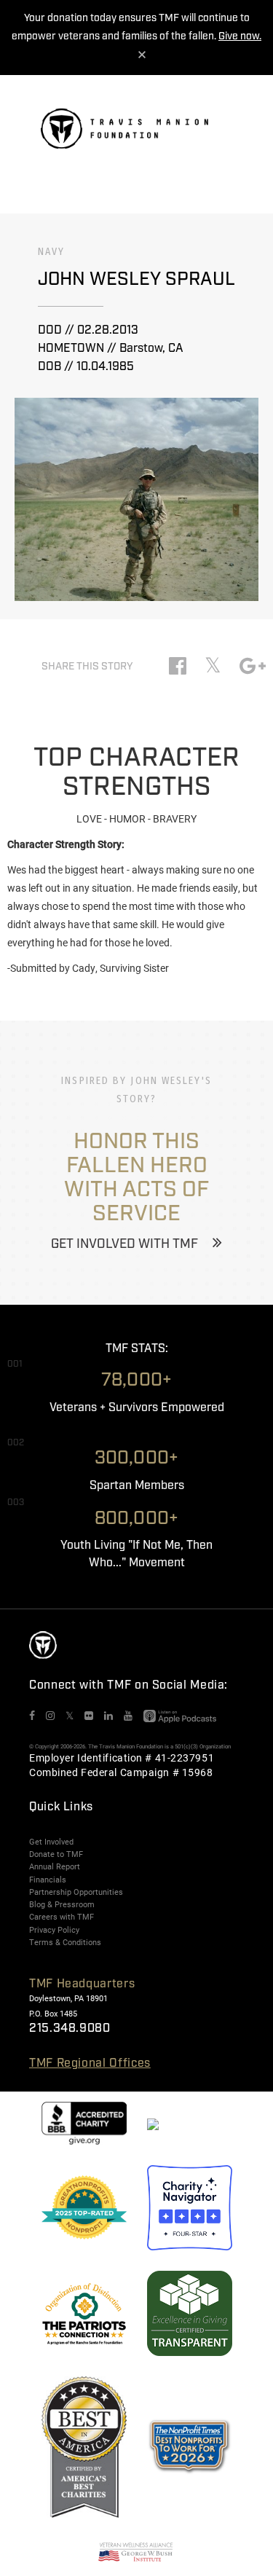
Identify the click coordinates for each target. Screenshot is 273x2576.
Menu (222, 135)
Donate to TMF (56, 1854)
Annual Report (55, 1866)
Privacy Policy (54, 1930)
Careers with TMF (62, 1917)
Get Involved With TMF (124, 1244)
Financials (48, 1880)
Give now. (240, 36)
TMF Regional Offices (90, 2063)
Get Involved (51, 1842)
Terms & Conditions (65, 1942)
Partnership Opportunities (76, 1892)
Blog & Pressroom (62, 1904)
